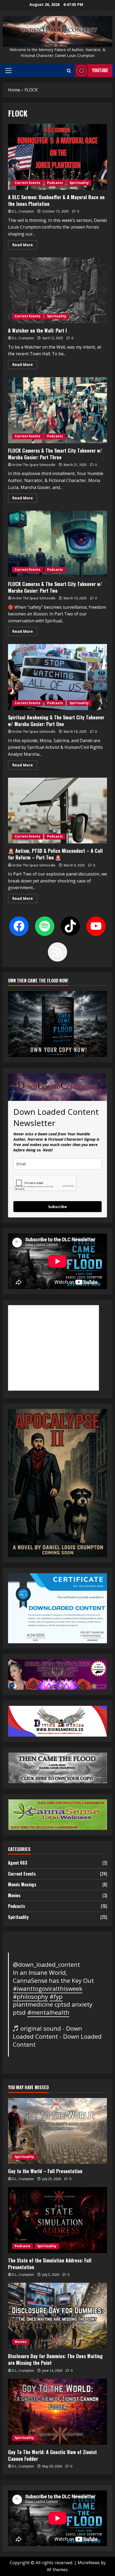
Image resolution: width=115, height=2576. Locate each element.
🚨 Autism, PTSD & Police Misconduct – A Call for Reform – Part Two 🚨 (57, 811)
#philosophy (30, 1997)
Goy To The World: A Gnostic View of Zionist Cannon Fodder (52, 2455)
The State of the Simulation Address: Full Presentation (50, 2264)
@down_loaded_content (46, 1964)
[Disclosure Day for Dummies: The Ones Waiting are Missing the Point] (57, 2316)
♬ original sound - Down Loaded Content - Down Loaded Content (57, 2036)
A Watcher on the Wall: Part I (57, 290)
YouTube (100, 70)
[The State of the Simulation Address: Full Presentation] (57, 2220)
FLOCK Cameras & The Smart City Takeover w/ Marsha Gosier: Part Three (57, 410)
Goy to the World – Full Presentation (45, 2171)
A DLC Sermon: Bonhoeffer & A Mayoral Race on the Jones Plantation (57, 157)
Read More (25, 246)
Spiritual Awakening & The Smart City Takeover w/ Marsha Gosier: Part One (57, 677)
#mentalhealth (48, 2012)
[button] (8, 71)
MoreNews (89, 2563)
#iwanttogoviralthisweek (48, 1989)
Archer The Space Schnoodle (34, 465)
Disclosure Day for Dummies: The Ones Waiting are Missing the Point (55, 2359)
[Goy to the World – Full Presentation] (57, 2131)
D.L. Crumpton (23, 211)
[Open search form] (69, 71)
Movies (14, 1895)
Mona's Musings (22, 1884)
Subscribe (57, 1207)
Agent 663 (18, 1863)
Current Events (28, 183)
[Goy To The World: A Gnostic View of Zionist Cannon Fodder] (57, 2412)
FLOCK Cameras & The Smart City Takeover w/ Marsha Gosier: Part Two (57, 544)
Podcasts (55, 183)
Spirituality (79, 183)
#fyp (56, 1997)
